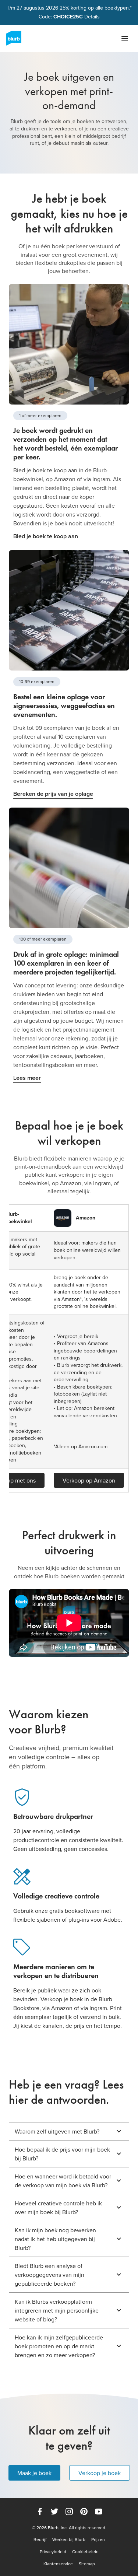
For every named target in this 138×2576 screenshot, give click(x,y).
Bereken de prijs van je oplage (53, 794)
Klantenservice (58, 2564)
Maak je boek (34, 2473)
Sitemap (87, 2564)
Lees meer (27, 1078)
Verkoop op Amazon (89, 1480)
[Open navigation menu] (125, 38)
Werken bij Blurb (69, 2540)
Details (92, 17)
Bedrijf (40, 2540)
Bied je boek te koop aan (46, 536)
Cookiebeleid (85, 2552)
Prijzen (98, 2540)
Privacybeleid (53, 2552)
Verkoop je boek (100, 2473)
